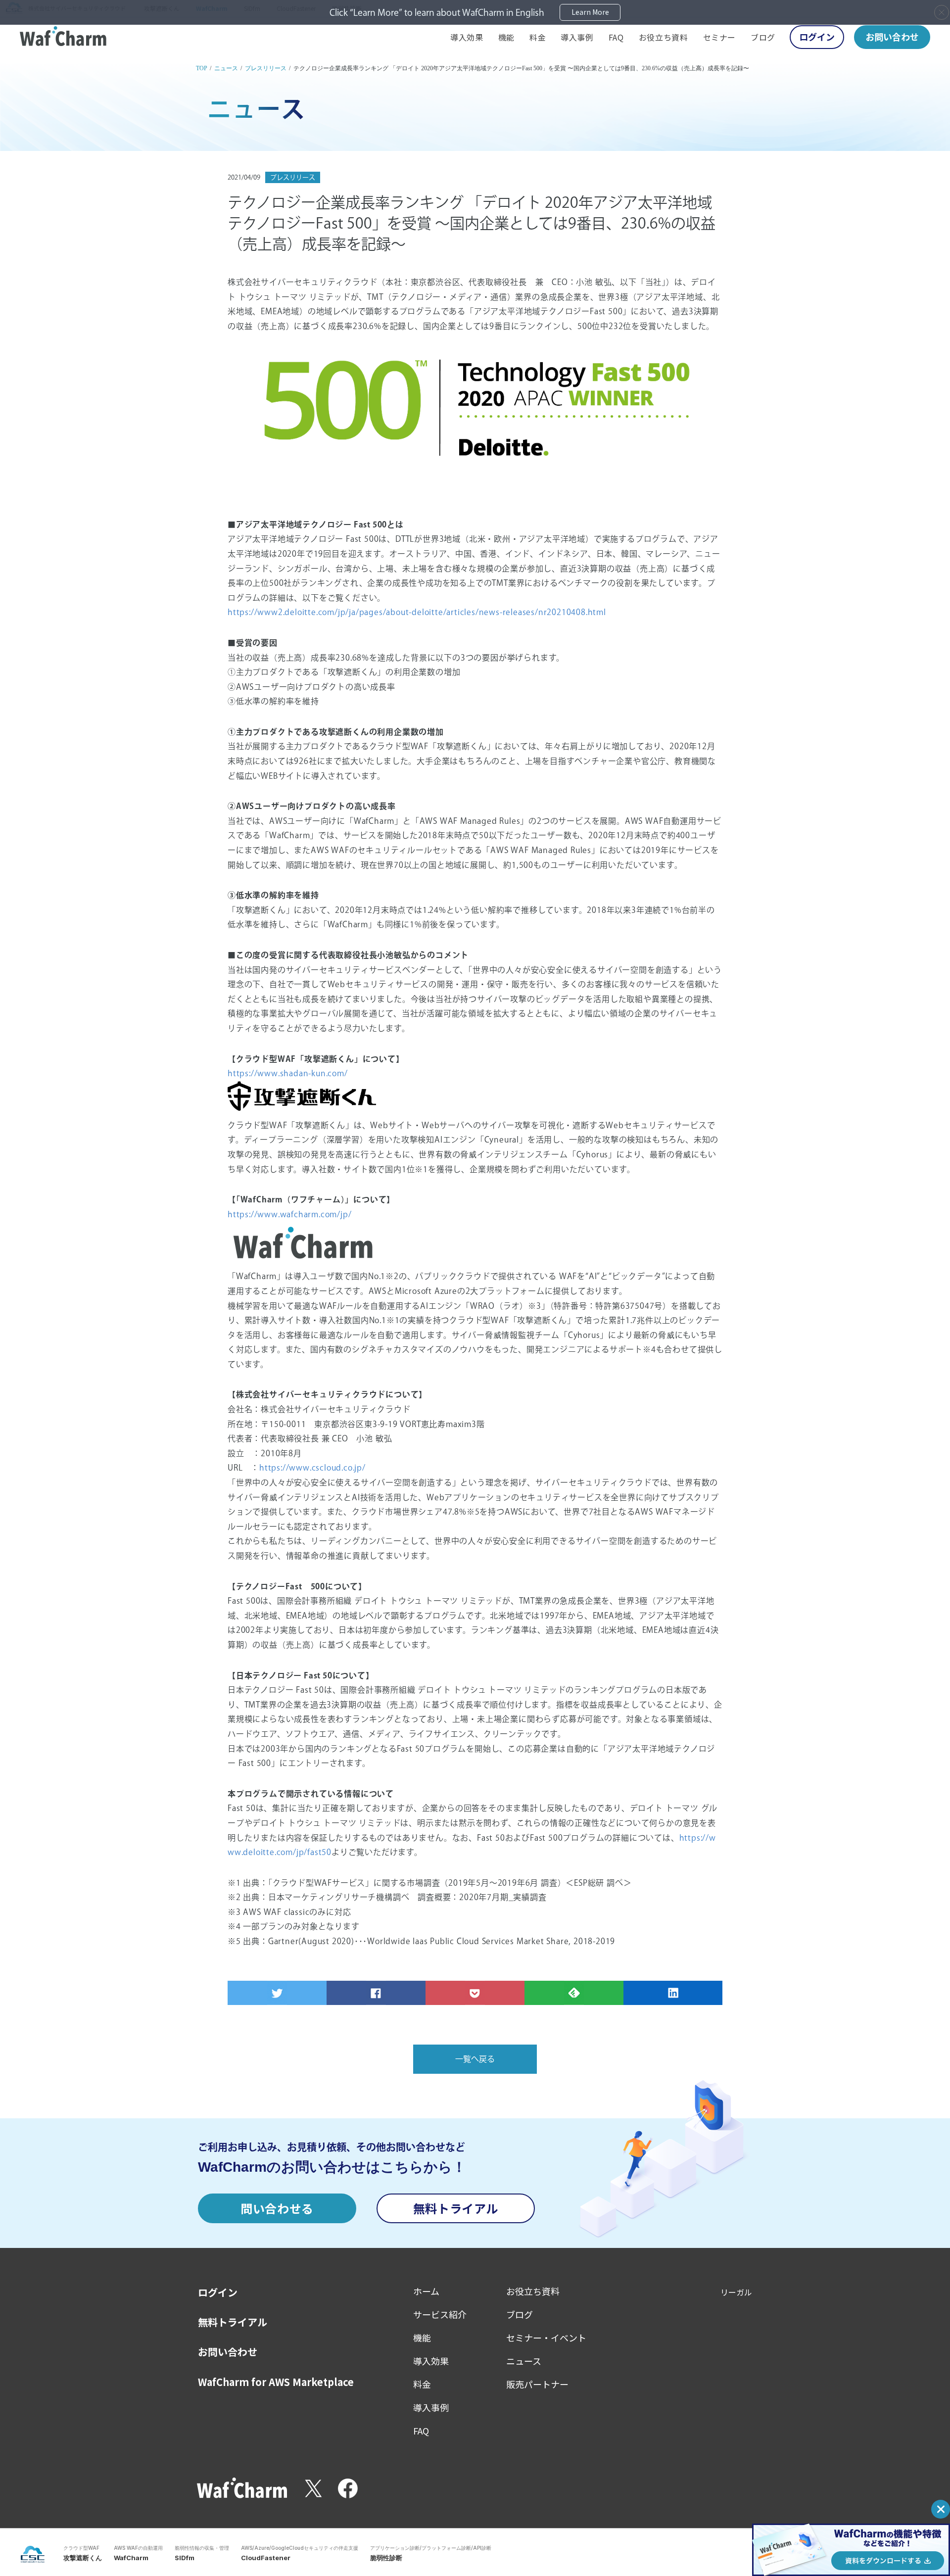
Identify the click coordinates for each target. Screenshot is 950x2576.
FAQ (616, 37)
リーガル (736, 2292)
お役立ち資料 (664, 37)
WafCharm (131, 2558)
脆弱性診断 (386, 2558)
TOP (202, 68)
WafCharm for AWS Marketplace (276, 2382)
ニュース (226, 68)
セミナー (720, 37)
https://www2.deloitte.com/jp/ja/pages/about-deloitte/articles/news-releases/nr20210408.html (417, 612)
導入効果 (467, 37)
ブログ (763, 37)
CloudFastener (266, 2558)
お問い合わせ (892, 37)
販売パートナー (537, 2384)
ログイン (817, 37)
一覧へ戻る (475, 2059)
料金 (538, 37)
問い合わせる (277, 2208)
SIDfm (185, 2558)
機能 (506, 37)
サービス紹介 (440, 2314)
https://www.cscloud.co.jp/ (312, 1468)
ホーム (426, 2291)
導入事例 (577, 37)
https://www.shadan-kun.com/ (288, 1073)
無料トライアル (456, 2208)
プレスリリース (266, 68)
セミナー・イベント (546, 2337)
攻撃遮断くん (83, 2558)
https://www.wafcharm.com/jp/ (289, 1214)
